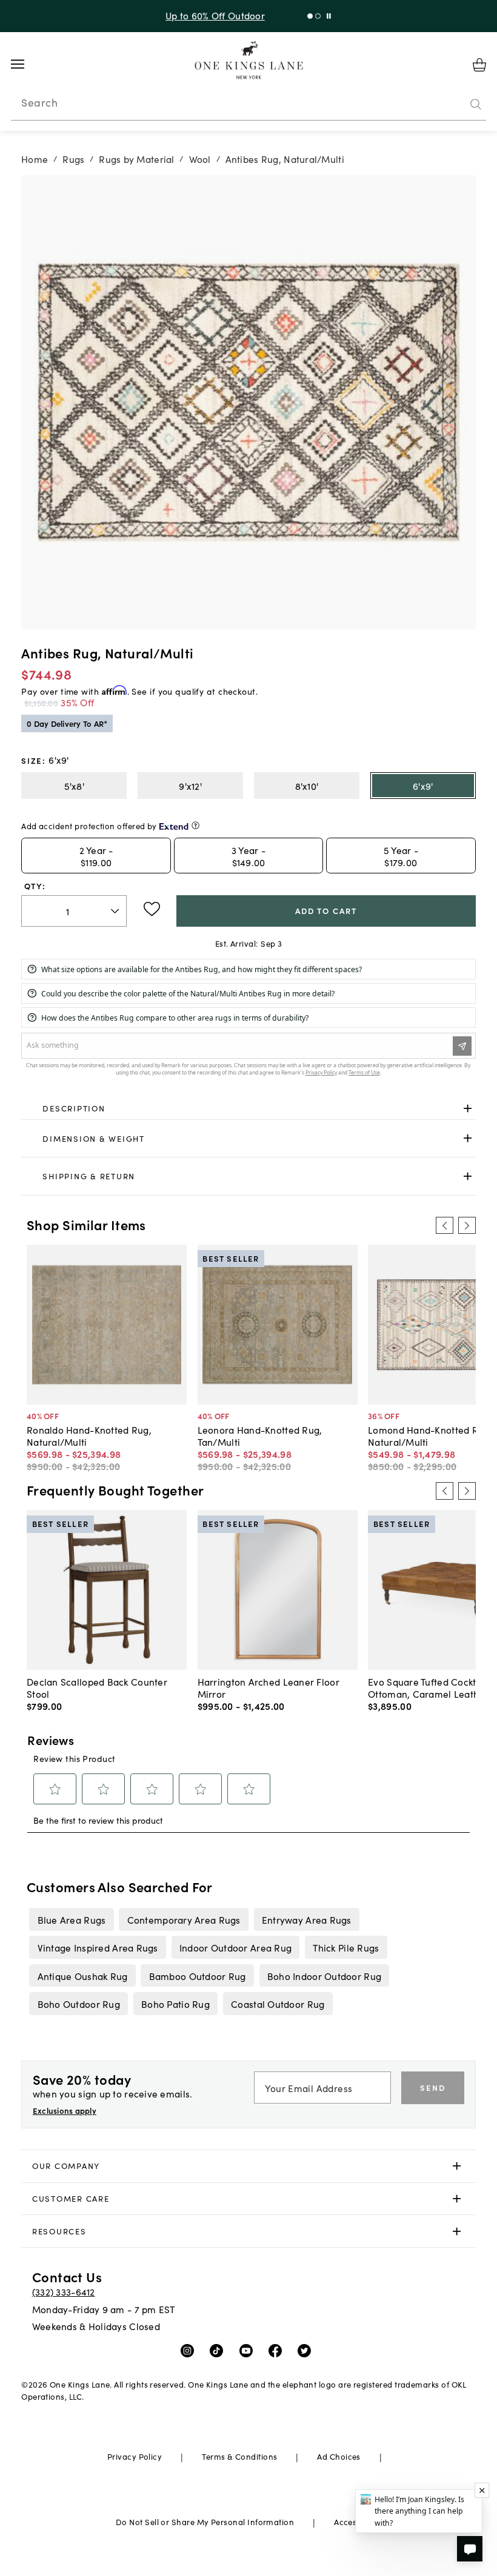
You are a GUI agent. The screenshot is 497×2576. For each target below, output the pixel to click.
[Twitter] (307, 2350)
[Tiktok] (219, 2350)
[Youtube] (249, 2350)
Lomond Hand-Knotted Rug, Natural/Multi (430, 1435)
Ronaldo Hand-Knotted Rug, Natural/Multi (89, 1435)
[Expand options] (468, 1108)
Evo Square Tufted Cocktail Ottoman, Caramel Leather (428, 1687)
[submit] (476, 105)
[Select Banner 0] (310, 16)
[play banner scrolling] (329, 16)
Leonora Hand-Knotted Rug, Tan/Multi (260, 1435)
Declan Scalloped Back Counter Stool (97, 1687)
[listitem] (72, 1919)
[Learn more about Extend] (195, 825)
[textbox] (74, 911)
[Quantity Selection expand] (116, 911)
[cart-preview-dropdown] (479, 65)
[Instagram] (190, 2350)
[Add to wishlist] (152, 909)
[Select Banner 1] (318, 16)
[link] (248, 1108)
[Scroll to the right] (467, 1225)
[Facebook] (278, 2350)
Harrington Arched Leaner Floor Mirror (269, 1687)
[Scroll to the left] (444, 1225)
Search (39, 102)
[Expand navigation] (27, 64)
